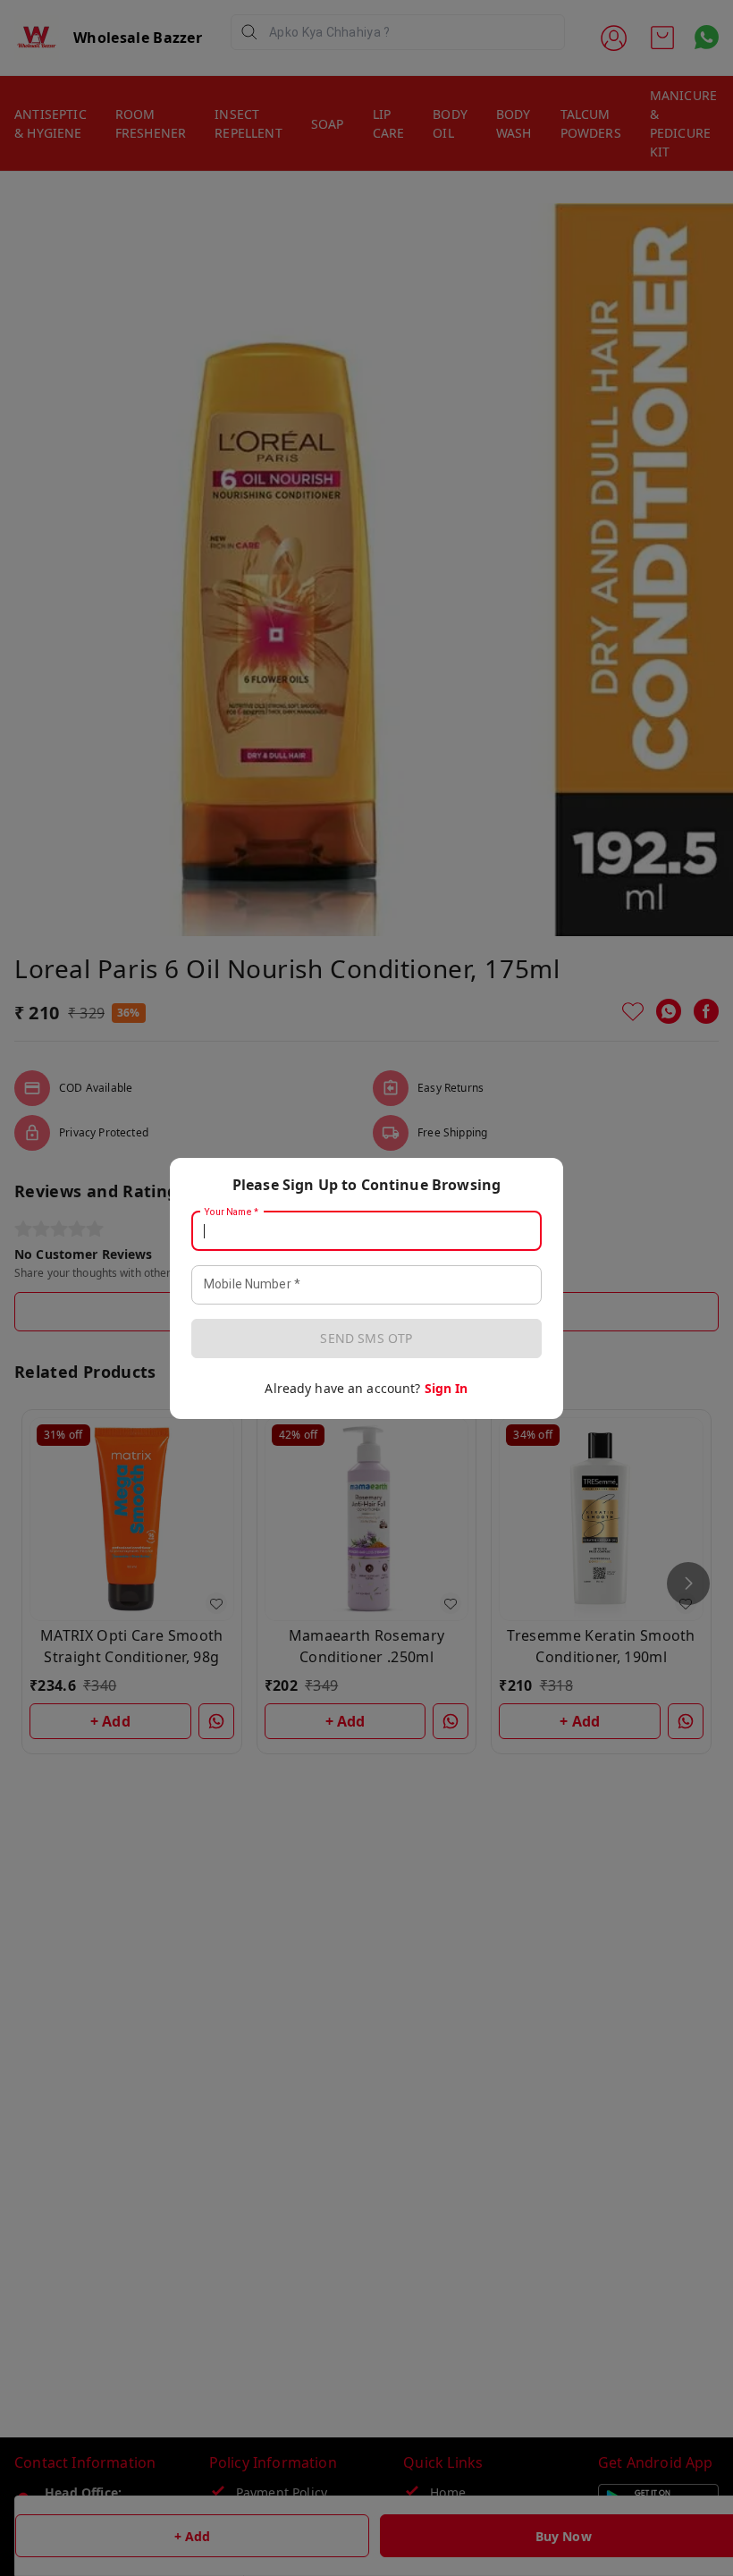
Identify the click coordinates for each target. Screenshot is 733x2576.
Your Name (232, 1212)
